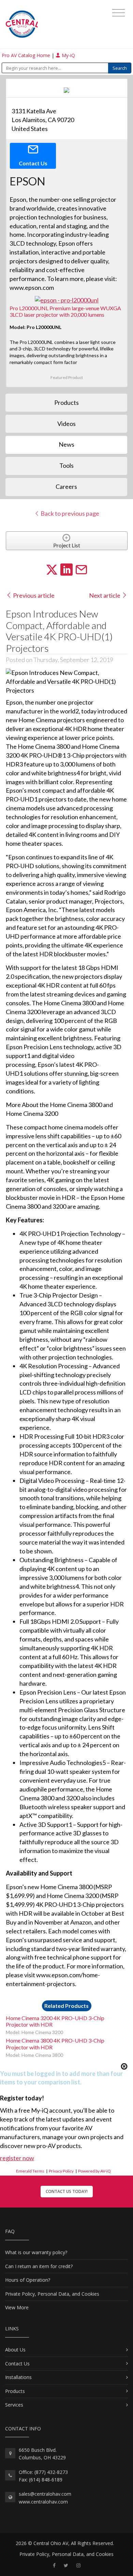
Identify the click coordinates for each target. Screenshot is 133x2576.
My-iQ (68, 55)
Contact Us (17, 2364)
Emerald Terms (30, 2171)
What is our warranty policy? (36, 2252)
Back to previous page (69, 513)
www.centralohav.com (43, 2502)
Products (15, 2391)
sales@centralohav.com (45, 2494)
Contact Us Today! (67, 2191)
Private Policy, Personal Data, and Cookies (52, 2294)
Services (14, 2405)
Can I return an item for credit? (39, 2266)
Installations (18, 2377)
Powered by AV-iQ (94, 2171)
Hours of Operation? (28, 2280)
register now (17, 2158)
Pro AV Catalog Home (27, 55)
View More (17, 2307)
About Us (15, 2350)
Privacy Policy (61, 2171)
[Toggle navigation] (119, 13)
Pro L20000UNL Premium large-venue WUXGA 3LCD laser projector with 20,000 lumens (65, 311)
